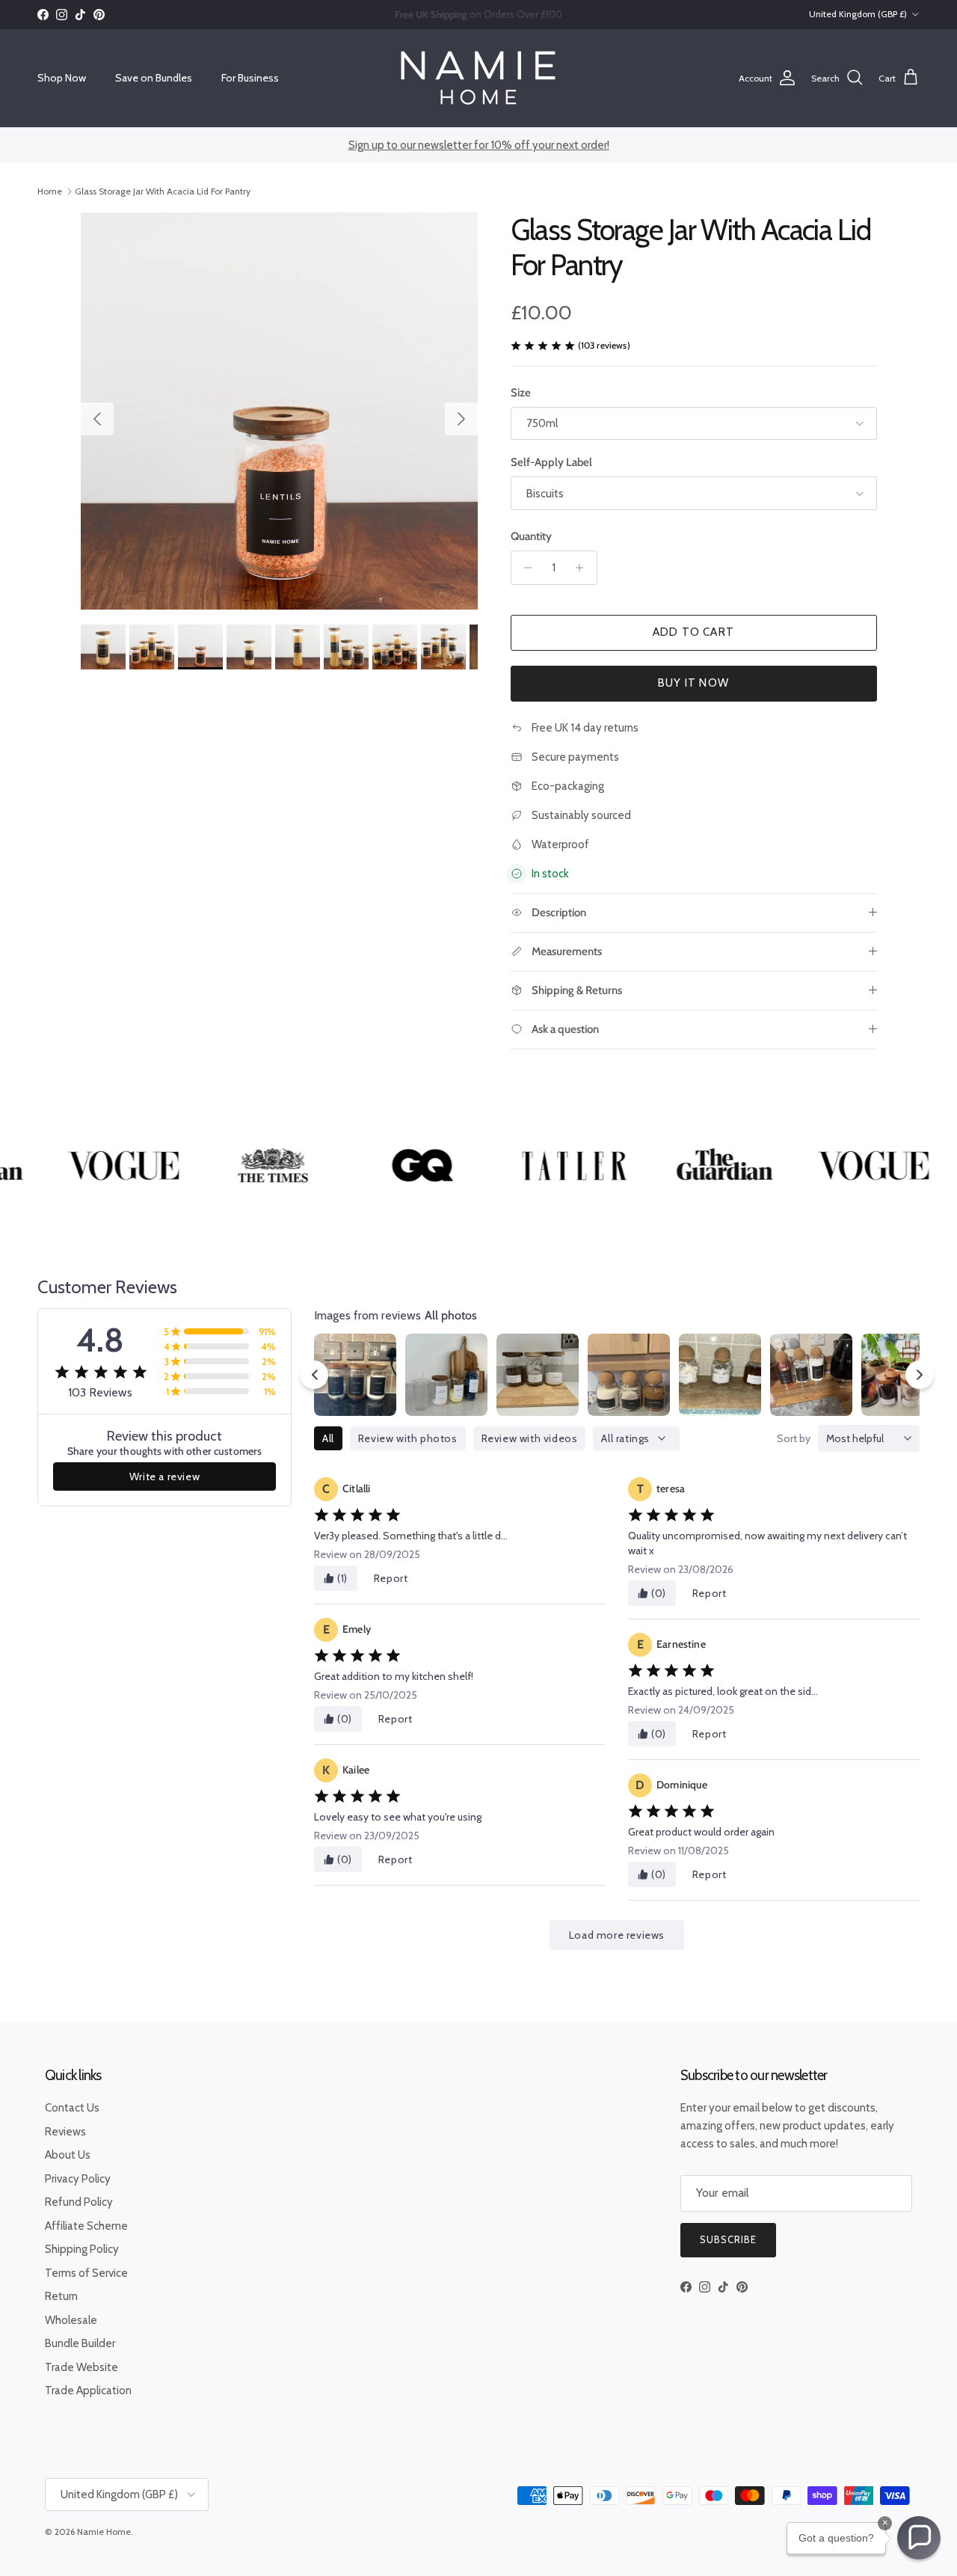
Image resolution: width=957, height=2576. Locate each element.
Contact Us (72, 2108)
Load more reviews (617, 1935)
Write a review (164, 1476)
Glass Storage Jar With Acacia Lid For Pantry (163, 191)
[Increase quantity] (584, 568)
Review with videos (530, 1438)
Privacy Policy (78, 2179)
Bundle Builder (80, 2343)
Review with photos (408, 1438)
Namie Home (104, 2531)
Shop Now (62, 78)
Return (61, 2296)
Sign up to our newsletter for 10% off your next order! (479, 145)
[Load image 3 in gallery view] (279, 411)
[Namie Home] (478, 78)
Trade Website (81, 2367)
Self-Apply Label (551, 462)
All (328, 1438)
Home (50, 191)
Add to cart (693, 632)
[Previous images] (314, 1375)
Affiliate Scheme (86, 2226)
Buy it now (693, 683)
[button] (919, 2538)
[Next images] (920, 1375)
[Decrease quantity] (524, 568)
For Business (250, 78)
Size (521, 393)
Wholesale (71, 2320)
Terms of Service (86, 2273)
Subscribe (728, 2239)
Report (391, 1578)
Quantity (531, 536)
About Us (68, 2155)
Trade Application (88, 2391)
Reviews (65, 2132)
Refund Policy (79, 2202)
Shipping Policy (82, 2249)
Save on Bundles (154, 78)
